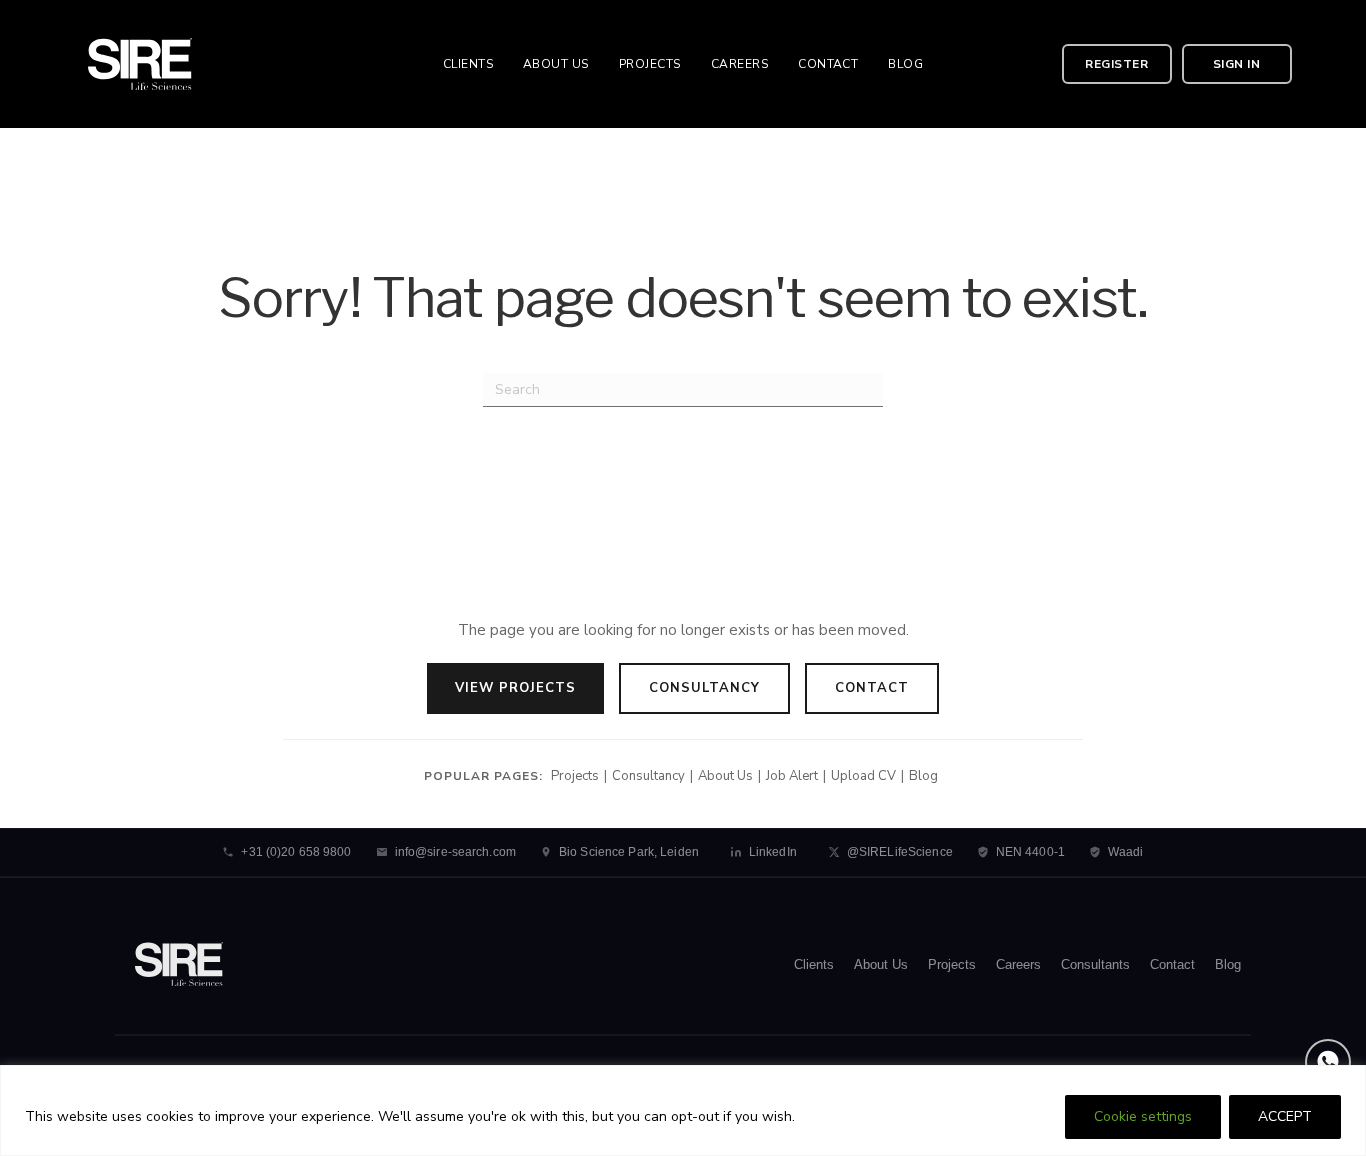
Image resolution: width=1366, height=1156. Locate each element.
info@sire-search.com (455, 852)
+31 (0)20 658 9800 (296, 852)
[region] (683, 1110)
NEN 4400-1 (1030, 852)
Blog (923, 776)
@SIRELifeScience (900, 852)
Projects (575, 776)
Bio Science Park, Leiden (629, 852)
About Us (725, 776)
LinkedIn (773, 852)
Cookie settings (1143, 1116)
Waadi (1126, 852)
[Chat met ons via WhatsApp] (1328, 1062)
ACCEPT (1285, 1116)
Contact (872, 688)
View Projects (515, 688)
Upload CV (863, 776)
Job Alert (792, 776)
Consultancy (704, 688)
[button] (1117, 64)
